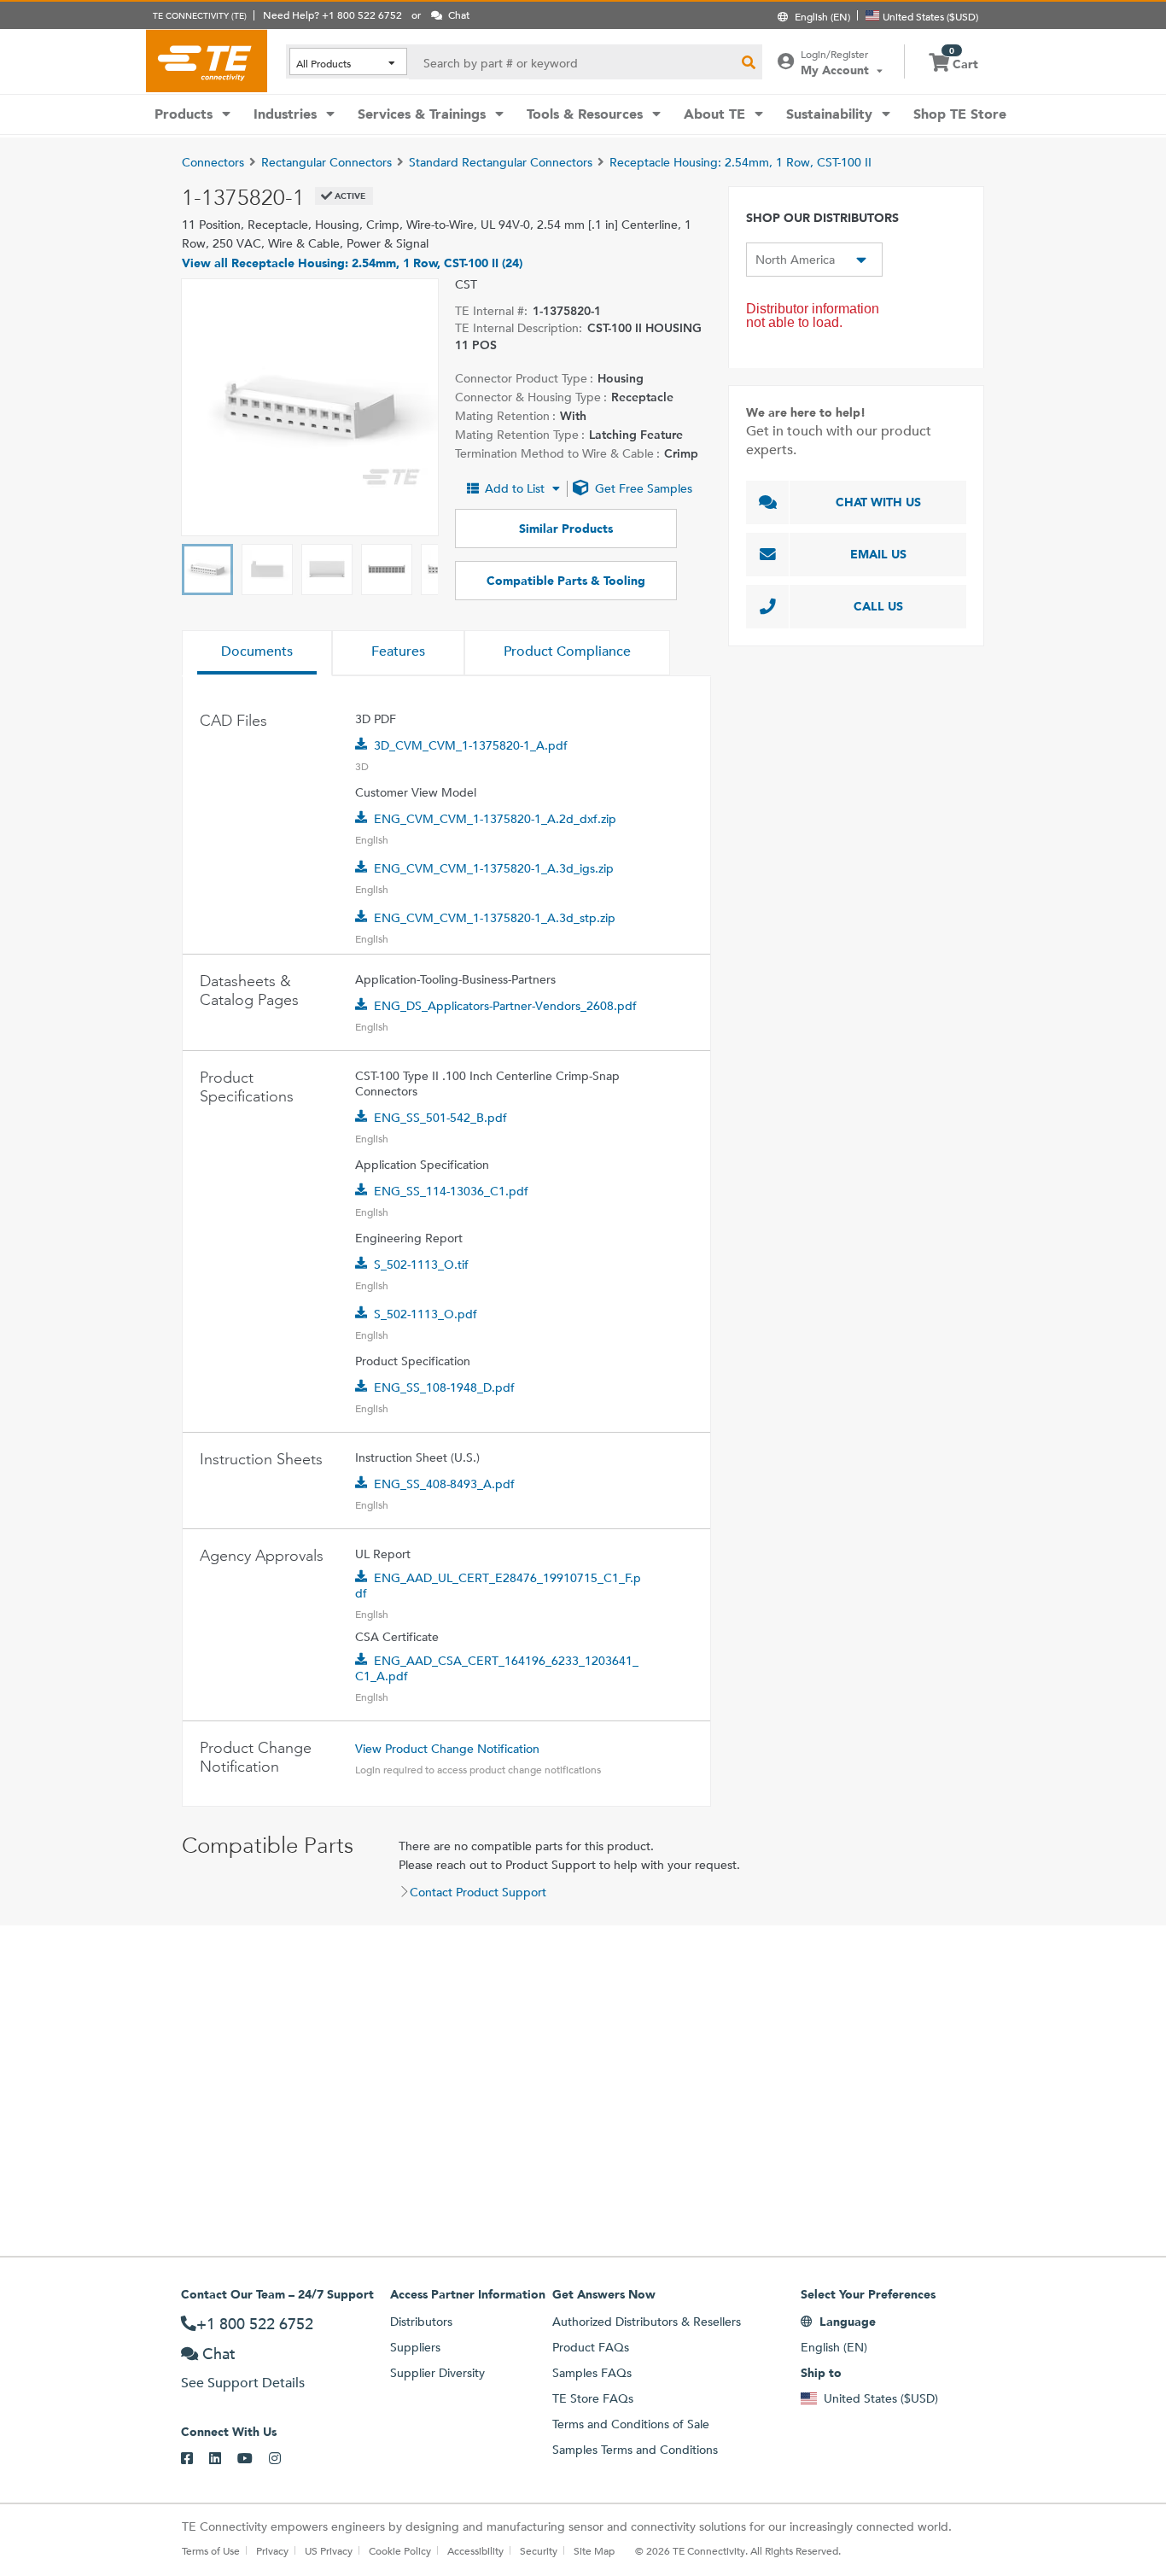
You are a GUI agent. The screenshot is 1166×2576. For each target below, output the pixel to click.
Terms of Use (211, 2550)
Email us (878, 554)
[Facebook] (195, 2459)
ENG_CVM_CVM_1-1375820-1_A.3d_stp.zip (495, 918)
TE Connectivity (207, 61)
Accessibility (475, 2550)
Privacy (272, 2550)
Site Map (594, 2550)
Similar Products (566, 529)
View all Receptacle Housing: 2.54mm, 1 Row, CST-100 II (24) (352, 263)
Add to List (515, 488)
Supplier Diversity (437, 2373)
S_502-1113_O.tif (421, 1265)
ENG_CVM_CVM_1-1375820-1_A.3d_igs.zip (494, 868)
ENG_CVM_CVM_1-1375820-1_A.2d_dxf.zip (495, 819)
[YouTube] (253, 2459)
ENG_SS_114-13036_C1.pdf (451, 1191)
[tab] (257, 653)
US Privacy (329, 2550)
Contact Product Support (478, 1892)
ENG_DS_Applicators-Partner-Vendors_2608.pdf (505, 1006)
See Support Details (243, 2383)
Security (539, 2550)
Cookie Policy (400, 2550)
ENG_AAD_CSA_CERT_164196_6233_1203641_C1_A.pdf (497, 1668)
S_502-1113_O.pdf (426, 1314)
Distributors (421, 2322)
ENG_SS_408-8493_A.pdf (444, 1484)
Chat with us (878, 502)
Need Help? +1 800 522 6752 (332, 15)
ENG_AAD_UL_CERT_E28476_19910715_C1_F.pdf (498, 1586)
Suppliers (415, 2347)
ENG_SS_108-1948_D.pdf (444, 1387)
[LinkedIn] (223, 2459)
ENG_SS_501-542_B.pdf (440, 1118)
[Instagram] (283, 2459)
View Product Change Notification (447, 1749)
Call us (878, 606)
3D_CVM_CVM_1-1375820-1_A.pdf (471, 745)
